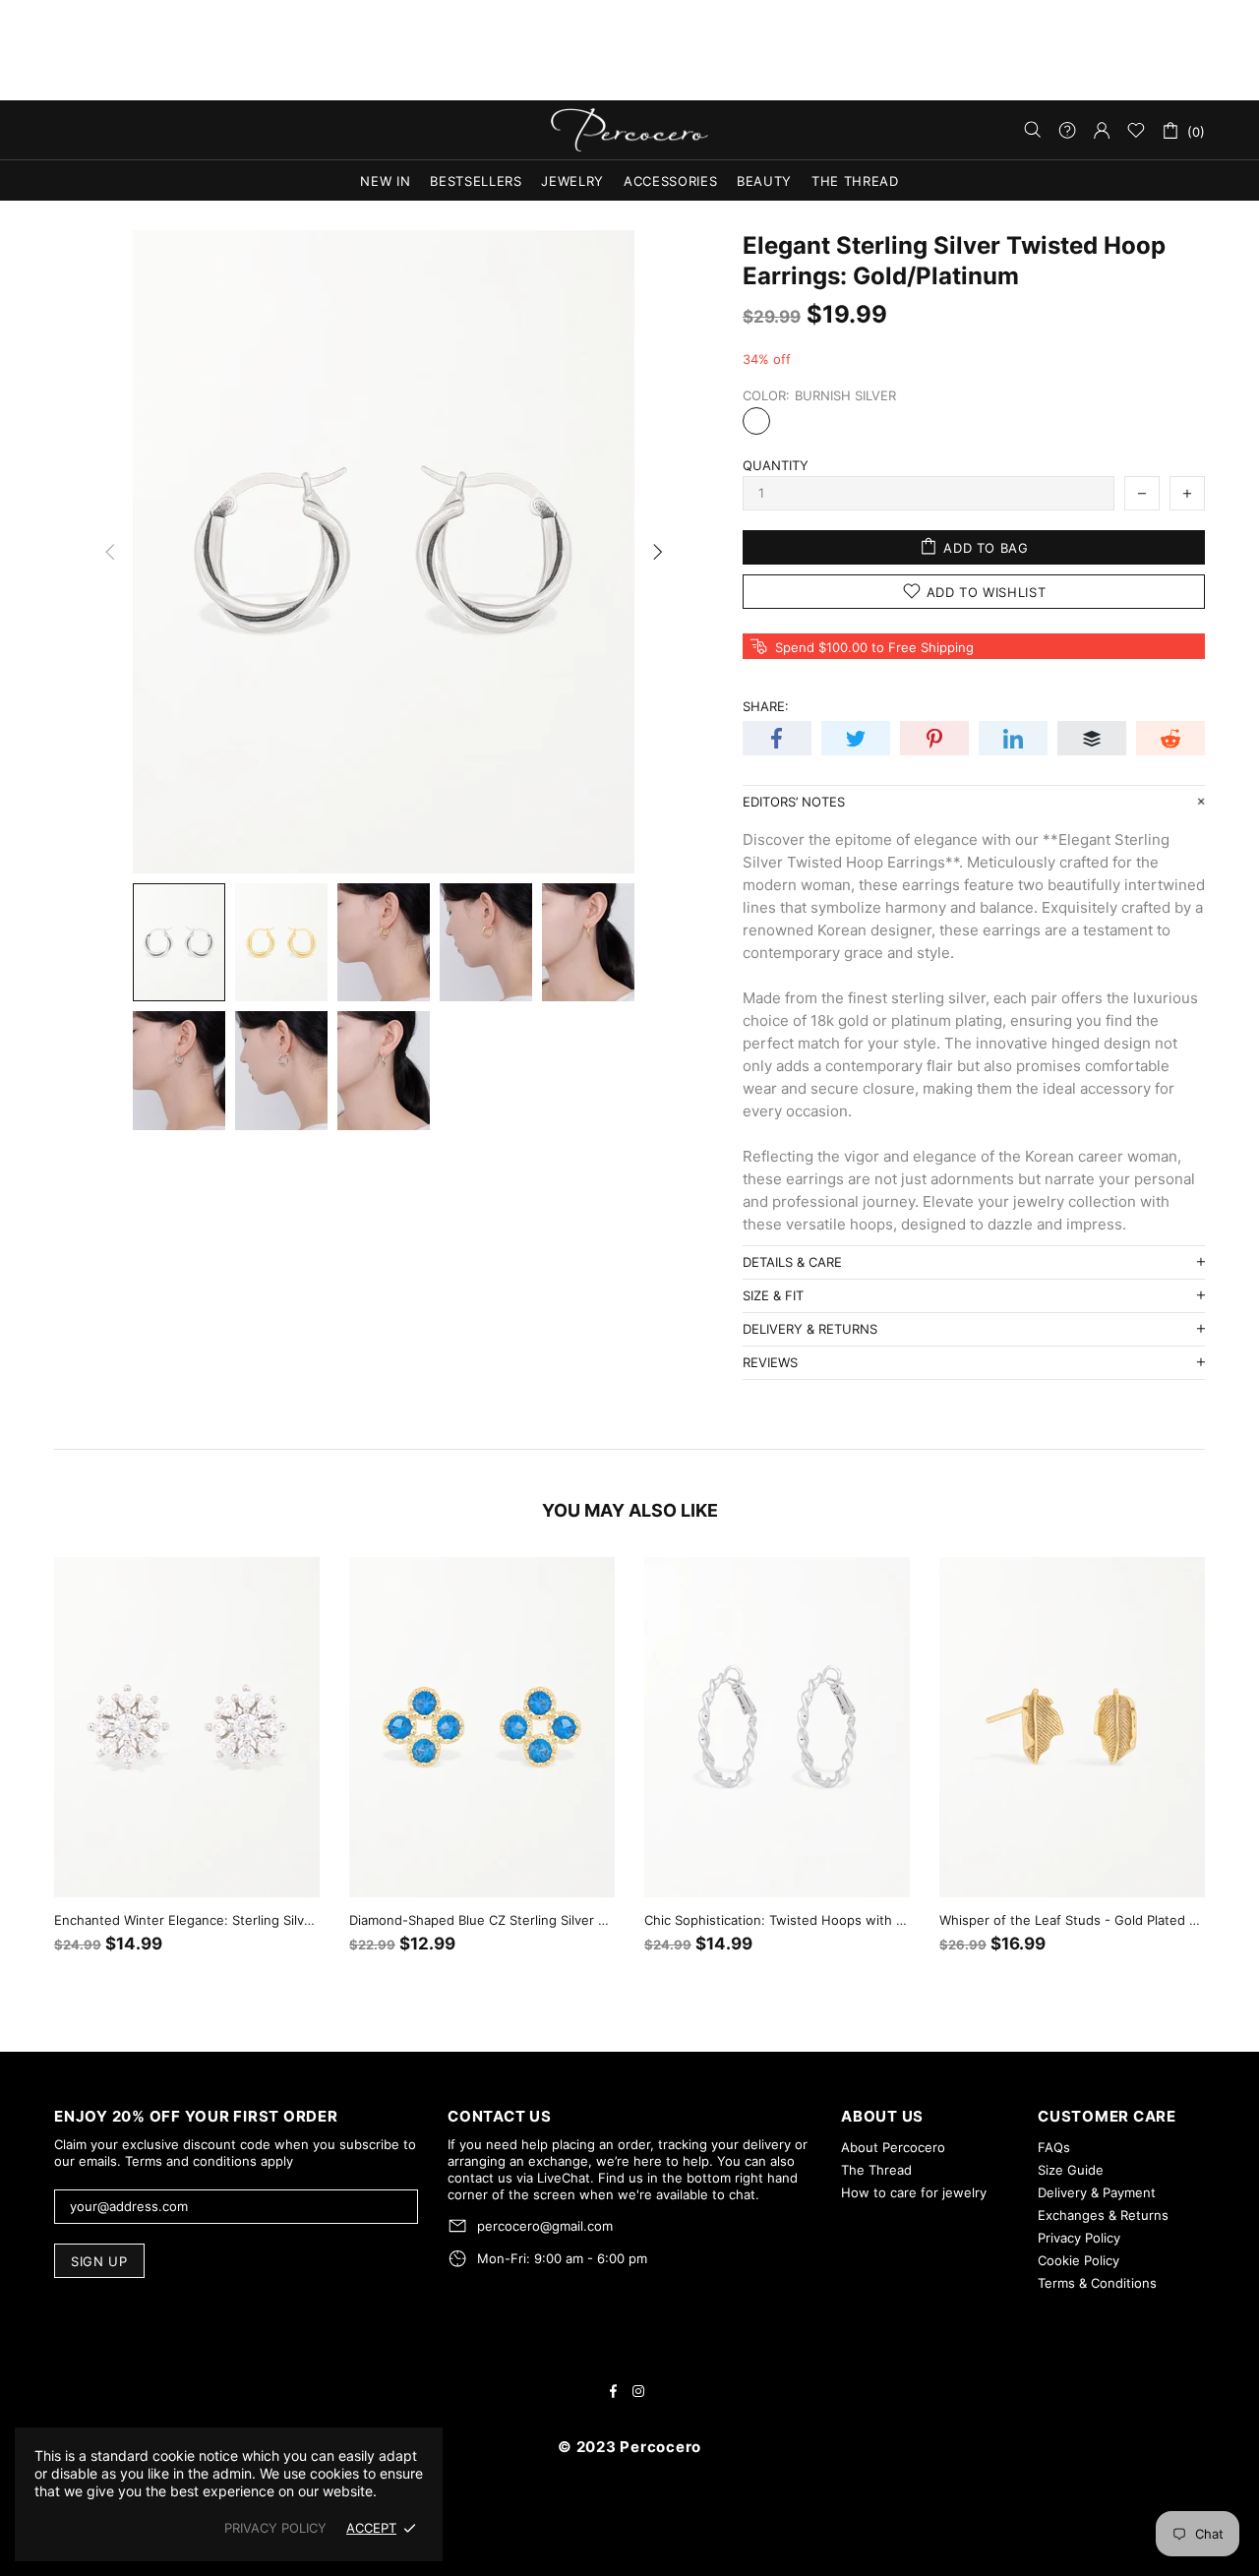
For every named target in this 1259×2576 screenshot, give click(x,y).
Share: (766, 706)
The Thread (876, 2170)
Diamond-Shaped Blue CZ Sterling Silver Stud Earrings (482, 1920)
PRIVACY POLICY (275, 2528)
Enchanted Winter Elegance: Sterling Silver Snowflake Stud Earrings (187, 1920)
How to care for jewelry (914, 2192)
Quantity (776, 465)
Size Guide (1071, 2170)
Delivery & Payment (1097, 2192)
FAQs (1054, 2147)
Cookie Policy (1079, 2260)
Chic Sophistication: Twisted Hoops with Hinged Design (777, 1920)
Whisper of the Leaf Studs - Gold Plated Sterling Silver (1072, 1920)
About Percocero (893, 2147)
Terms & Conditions (1097, 2283)
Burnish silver (756, 421)
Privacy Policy (1079, 2238)
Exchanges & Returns (1103, 2215)
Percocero (629, 130)
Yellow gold (790, 421)
